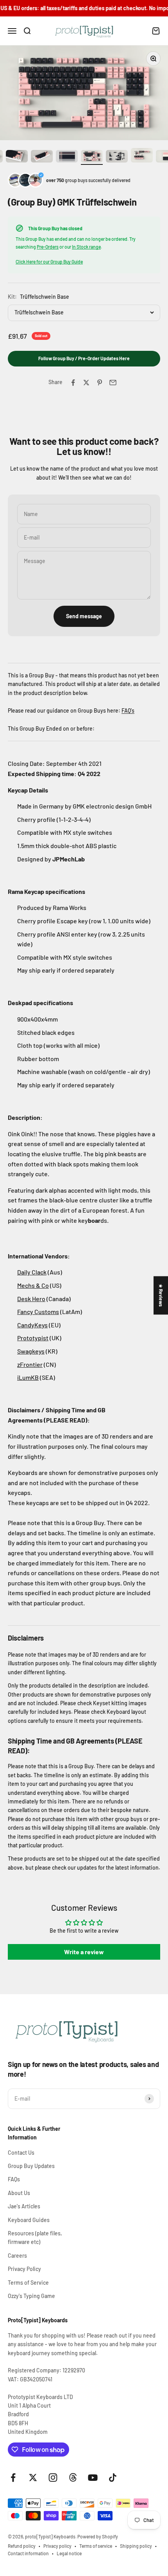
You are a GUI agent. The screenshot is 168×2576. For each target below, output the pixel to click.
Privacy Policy (24, 2269)
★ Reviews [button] (161, 1295)
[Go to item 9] (117, 157)
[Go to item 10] (142, 156)
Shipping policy (136, 2546)
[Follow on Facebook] (13, 2478)
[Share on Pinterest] (100, 383)
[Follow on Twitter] (33, 2478)
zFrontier (30, 1364)
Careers (17, 2256)
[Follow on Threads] (73, 2478)
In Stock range (86, 247)
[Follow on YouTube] (93, 2478)
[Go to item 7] (67, 157)
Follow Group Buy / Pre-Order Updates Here (84, 358)
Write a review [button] (84, 1952)
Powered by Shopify (98, 2536)
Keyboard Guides (29, 2220)
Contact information (28, 2553)
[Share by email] (113, 383)
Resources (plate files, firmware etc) (35, 2238)
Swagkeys (31, 1351)
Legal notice (69, 2553)
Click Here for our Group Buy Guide (49, 262)
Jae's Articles (24, 2206)
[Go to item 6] (42, 157)
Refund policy (22, 2546)
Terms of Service (28, 2283)
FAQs (14, 2179)
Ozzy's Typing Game (31, 2296)
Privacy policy (57, 2546)
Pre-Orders (48, 247)
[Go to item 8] (92, 157)
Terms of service (96, 2546)
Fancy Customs (38, 1311)
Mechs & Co (33, 1285)
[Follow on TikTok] (113, 2478)
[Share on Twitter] (86, 383)
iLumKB (28, 1377)
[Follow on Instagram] (53, 2478)
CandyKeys (32, 1325)
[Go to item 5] (17, 157)
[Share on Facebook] (73, 383)
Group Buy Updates (31, 2166)
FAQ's (128, 710)
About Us (19, 2193)
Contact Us (21, 2153)
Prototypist (33, 1338)
